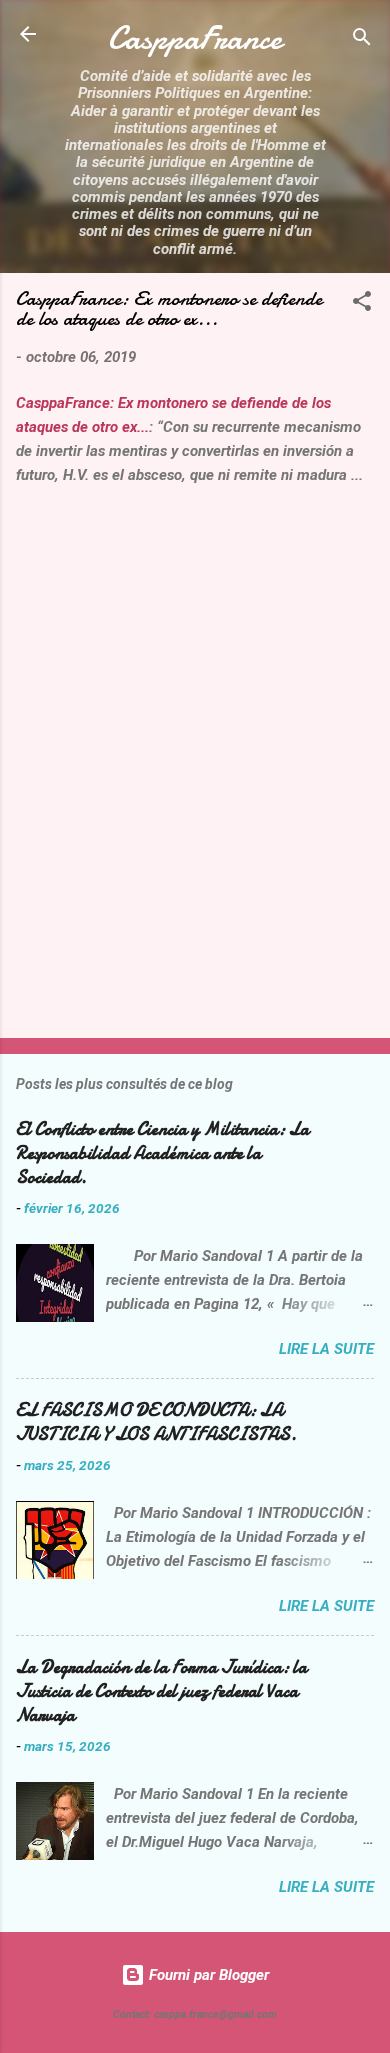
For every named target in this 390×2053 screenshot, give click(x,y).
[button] (362, 304)
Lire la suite (326, 1349)
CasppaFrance (195, 38)
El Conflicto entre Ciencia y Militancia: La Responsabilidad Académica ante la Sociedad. (162, 1153)
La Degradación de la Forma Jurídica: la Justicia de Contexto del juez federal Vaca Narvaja (161, 1691)
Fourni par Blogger (207, 1975)
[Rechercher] (362, 40)
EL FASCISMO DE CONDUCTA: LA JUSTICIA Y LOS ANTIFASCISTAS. (156, 1422)
